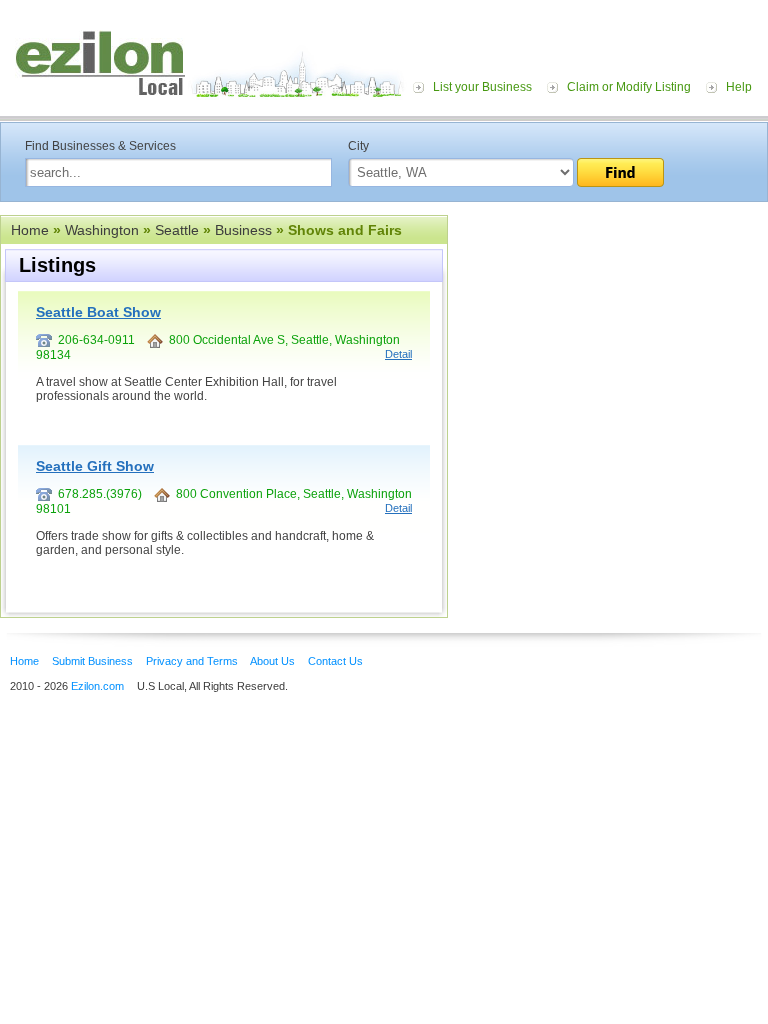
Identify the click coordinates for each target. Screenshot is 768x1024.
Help (739, 87)
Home (30, 230)
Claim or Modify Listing (629, 87)
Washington (102, 230)
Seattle (177, 230)
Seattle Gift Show (95, 466)
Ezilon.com (97, 686)
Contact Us (335, 661)
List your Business (482, 87)
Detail (398, 354)
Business (243, 230)
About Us (272, 661)
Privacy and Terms (192, 661)
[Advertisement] (608, 338)
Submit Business (92, 661)
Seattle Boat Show (98, 312)
